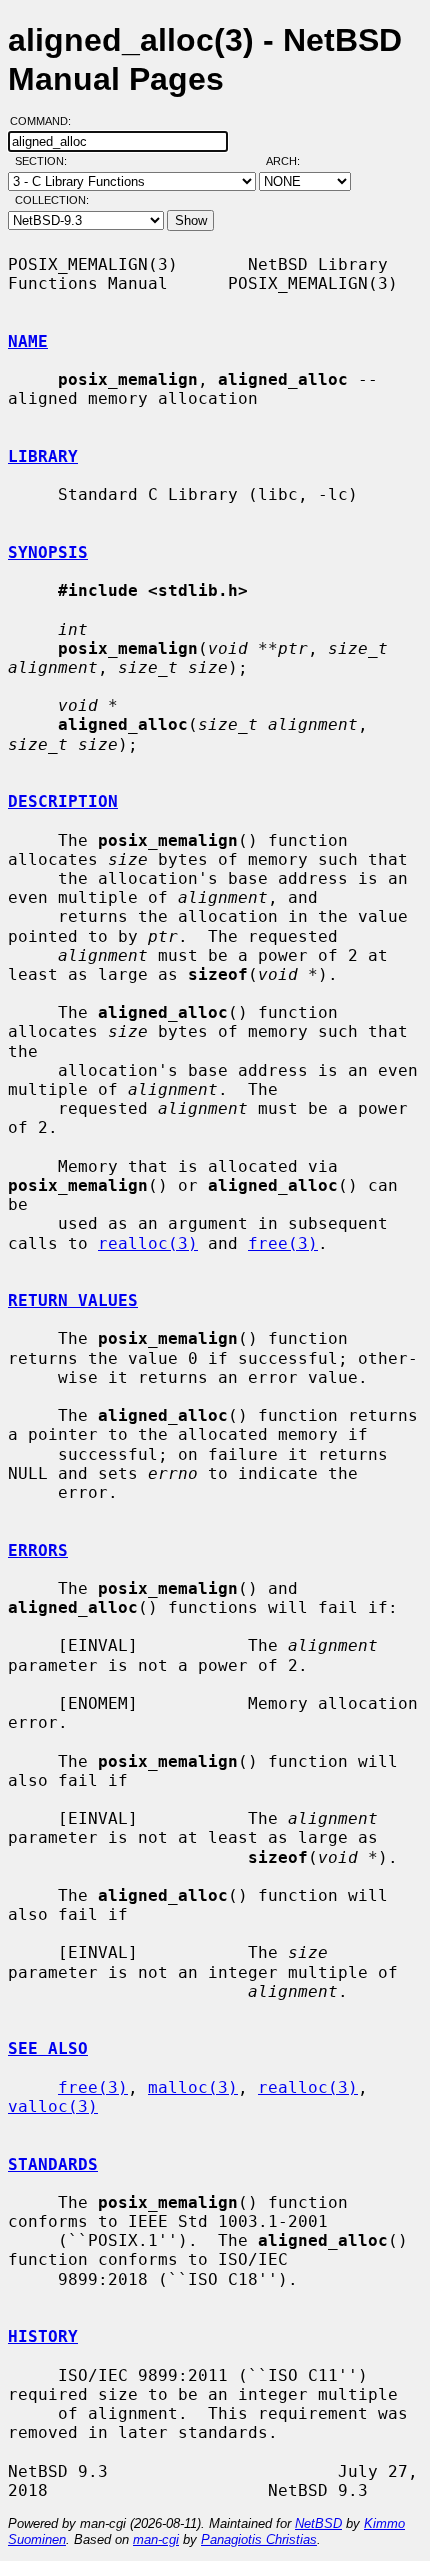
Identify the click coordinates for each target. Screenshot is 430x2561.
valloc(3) (53, 2106)
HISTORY (43, 2336)
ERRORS (38, 1550)
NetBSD (318, 2523)
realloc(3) (148, 1243)
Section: (45, 161)
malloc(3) (193, 2087)
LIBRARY (43, 456)
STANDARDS (53, 2164)
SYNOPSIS (48, 552)
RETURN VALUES (73, 1300)
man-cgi (156, 2539)
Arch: (292, 161)
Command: (46, 121)
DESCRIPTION (63, 801)
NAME (28, 341)
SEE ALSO (48, 2048)
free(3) (283, 1243)
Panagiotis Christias (259, 2539)
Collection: (52, 200)
